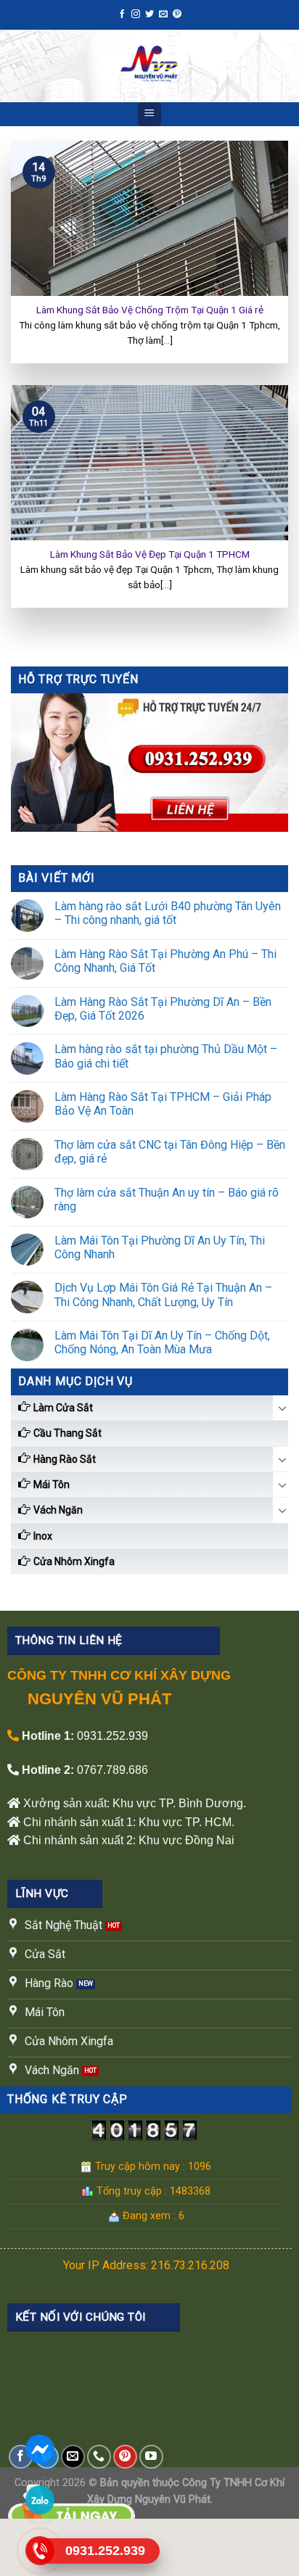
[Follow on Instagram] (136, 15)
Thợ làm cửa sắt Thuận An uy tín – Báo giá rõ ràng (167, 1200)
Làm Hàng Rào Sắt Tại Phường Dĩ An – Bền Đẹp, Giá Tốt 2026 (163, 1009)
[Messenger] (40, 2449)
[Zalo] (40, 2499)
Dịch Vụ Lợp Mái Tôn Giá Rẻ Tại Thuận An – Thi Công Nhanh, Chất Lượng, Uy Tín (163, 1295)
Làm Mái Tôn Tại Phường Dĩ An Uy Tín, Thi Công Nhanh (160, 1247)
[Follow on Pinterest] (177, 15)
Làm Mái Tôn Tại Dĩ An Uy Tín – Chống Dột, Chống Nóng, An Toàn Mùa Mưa (162, 1342)
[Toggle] (282, 1408)
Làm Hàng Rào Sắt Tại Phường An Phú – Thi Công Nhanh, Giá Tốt (165, 961)
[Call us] (99, 2457)
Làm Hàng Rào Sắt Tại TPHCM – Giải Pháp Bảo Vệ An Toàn (163, 1104)
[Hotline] (40, 2550)
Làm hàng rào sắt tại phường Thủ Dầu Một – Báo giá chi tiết (166, 1056)
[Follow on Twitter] (149, 15)
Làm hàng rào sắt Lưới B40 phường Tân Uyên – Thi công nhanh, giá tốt (168, 913)
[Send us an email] (163, 15)
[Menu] (150, 114)
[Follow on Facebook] (122, 15)
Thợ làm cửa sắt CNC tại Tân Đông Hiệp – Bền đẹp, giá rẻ (170, 1152)
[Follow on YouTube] (151, 2457)
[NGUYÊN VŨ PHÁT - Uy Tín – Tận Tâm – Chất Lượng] (149, 66)
